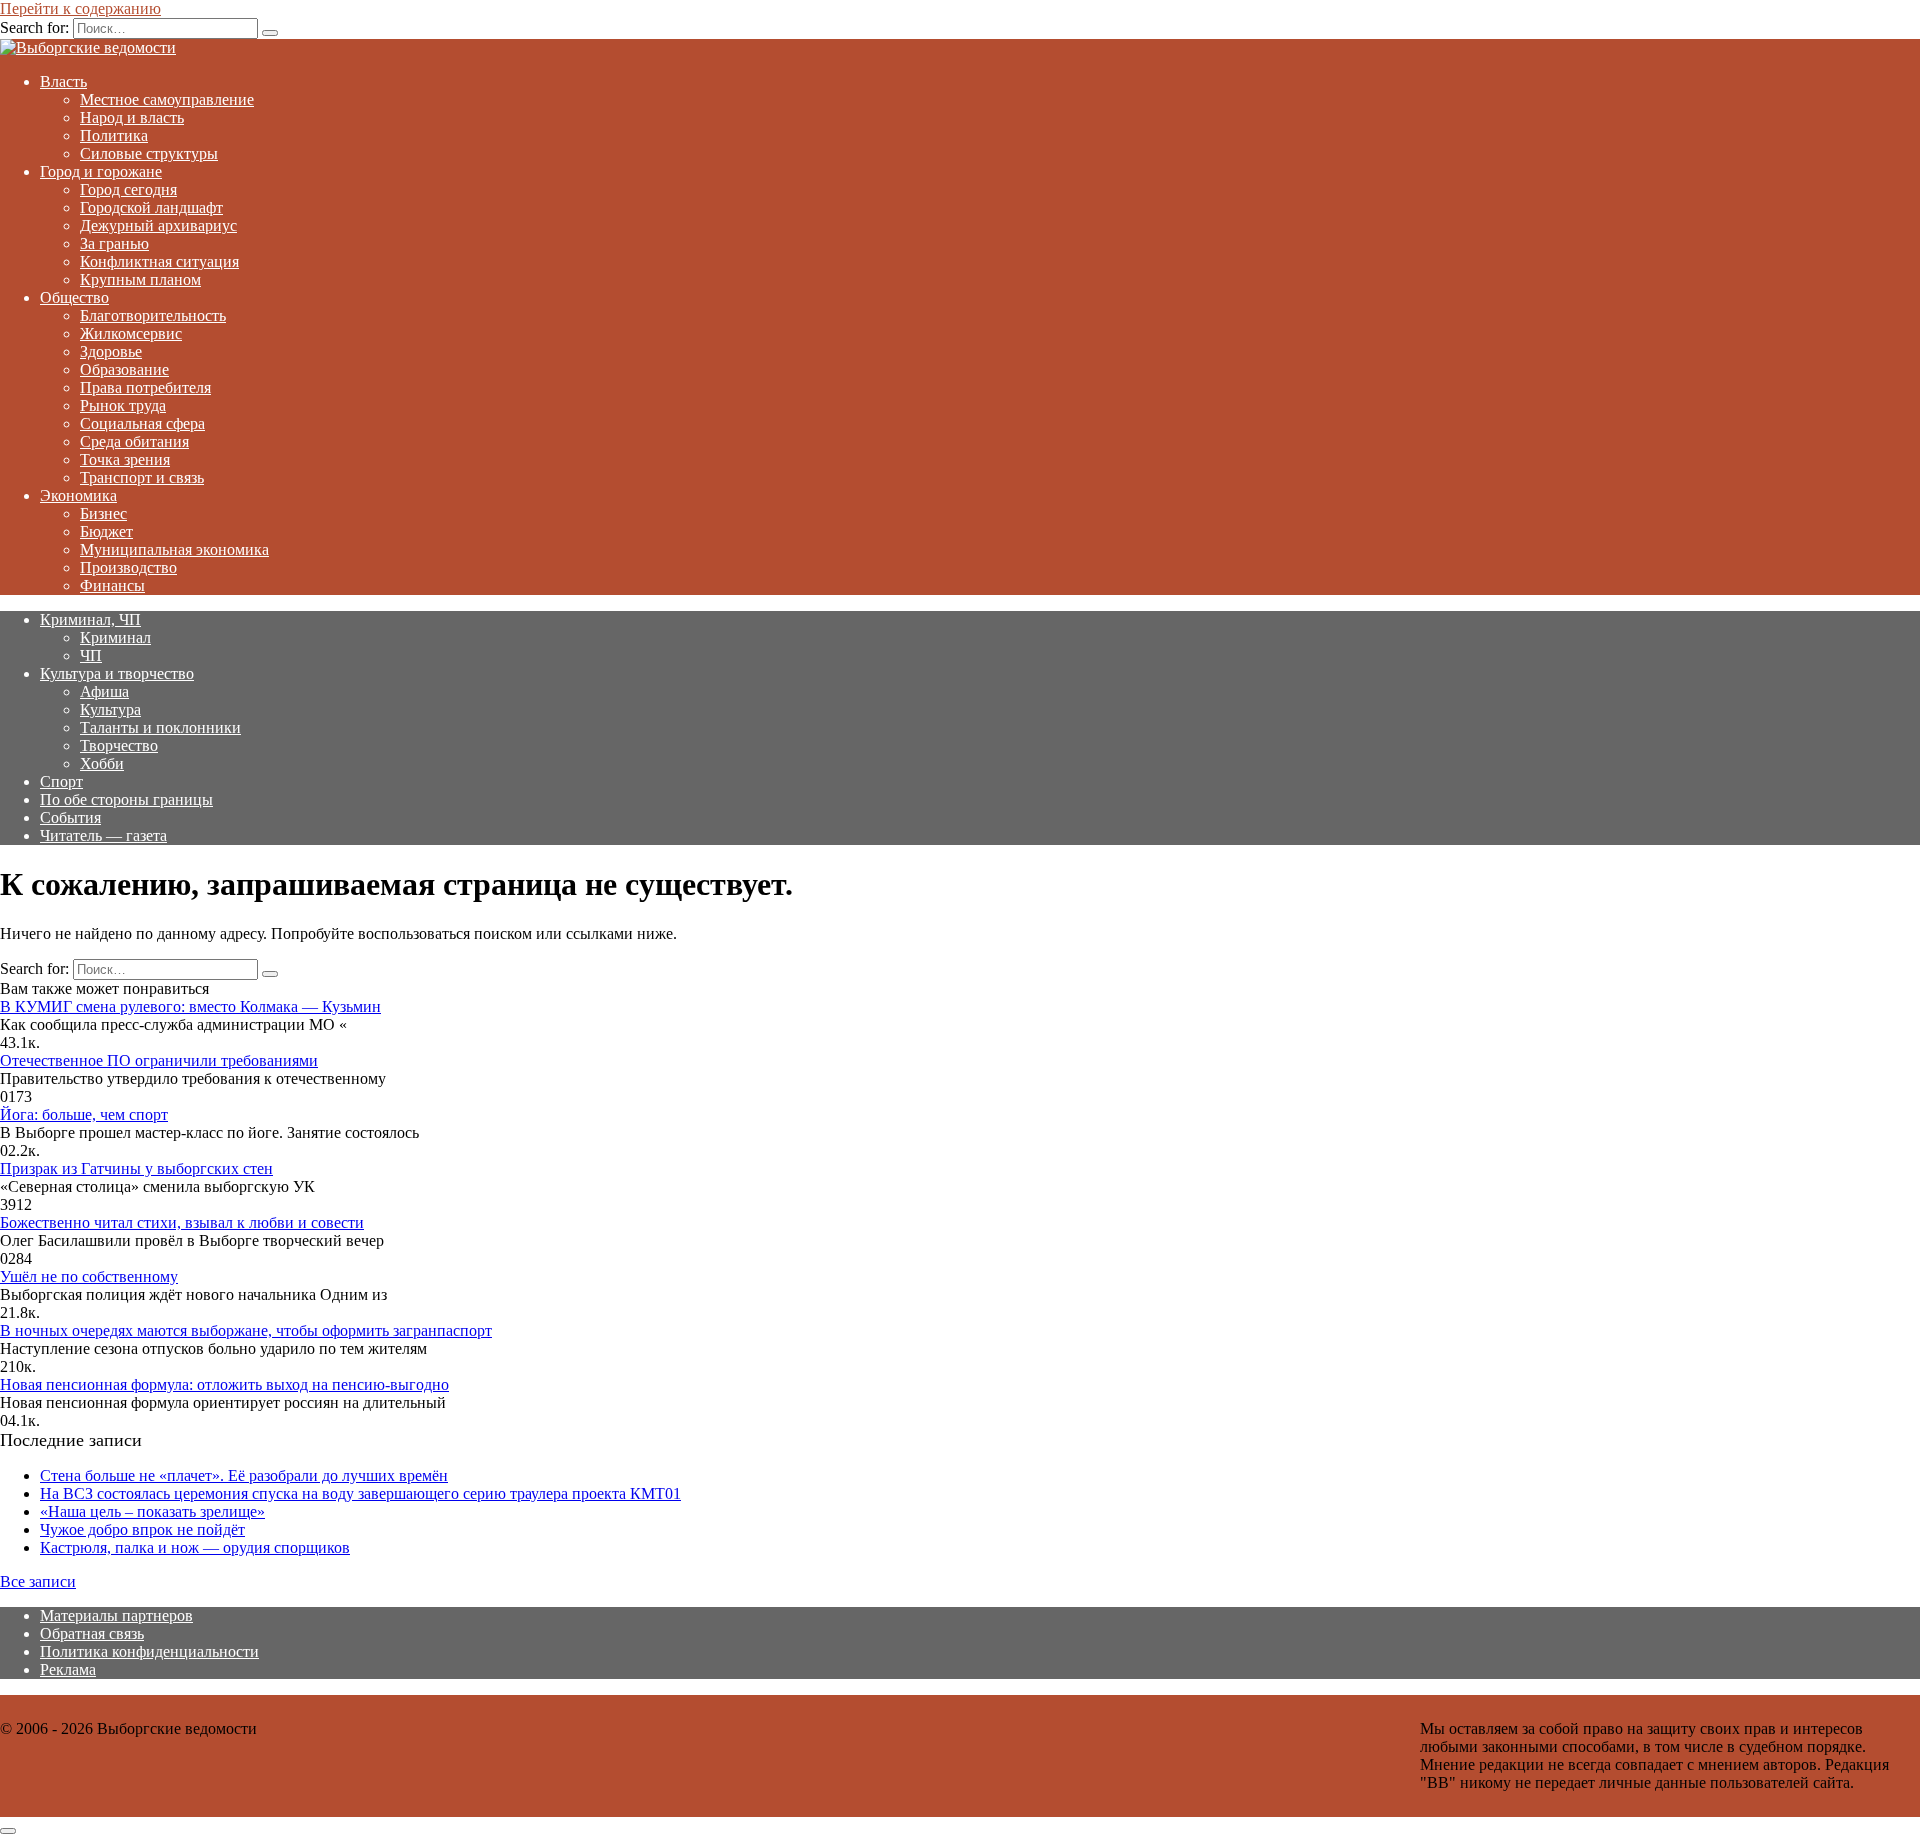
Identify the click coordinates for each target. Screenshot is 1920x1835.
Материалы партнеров (116, 1615)
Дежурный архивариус (158, 225)
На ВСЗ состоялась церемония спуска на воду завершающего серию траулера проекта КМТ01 (360, 1493)
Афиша (104, 691)
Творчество (119, 745)
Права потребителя (145, 387)
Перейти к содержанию (80, 8)
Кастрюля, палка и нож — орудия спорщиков (195, 1547)
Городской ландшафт (151, 207)
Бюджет (106, 531)
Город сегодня (128, 189)
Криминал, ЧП (90, 619)
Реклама (68, 1669)
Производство (128, 567)
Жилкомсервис (131, 333)
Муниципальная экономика (174, 549)
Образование (124, 369)
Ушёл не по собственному (89, 1276)
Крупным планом (140, 279)
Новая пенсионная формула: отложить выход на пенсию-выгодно (224, 1384)
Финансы (112, 585)
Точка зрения (125, 459)
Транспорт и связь (142, 477)
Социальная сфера (142, 423)
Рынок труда (123, 405)
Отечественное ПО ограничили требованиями (159, 1060)
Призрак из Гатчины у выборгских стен (136, 1168)
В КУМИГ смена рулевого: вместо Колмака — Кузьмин (190, 1006)
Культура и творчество (117, 673)
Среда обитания (134, 441)
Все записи (38, 1581)
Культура (110, 709)
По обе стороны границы (126, 799)
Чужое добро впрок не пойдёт (142, 1529)
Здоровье (111, 351)
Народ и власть (132, 117)
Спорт (61, 781)
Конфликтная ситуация (159, 261)
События (70, 817)
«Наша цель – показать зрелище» (152, 1511)
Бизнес (103, 513)
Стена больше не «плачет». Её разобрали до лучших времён (244, 1475)
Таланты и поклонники (160, 727)
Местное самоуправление (167, 99)
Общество (74, 297)
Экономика (78, 495)
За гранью (114, 243)
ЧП (91, 655)
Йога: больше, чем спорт (84, 1114)
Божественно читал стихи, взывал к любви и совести (182, 1222)
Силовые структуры (149, 153)
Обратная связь (92, 1633)
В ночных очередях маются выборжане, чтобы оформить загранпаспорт (246, 1330)
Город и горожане (101, 171)
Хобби (102, 763)
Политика (114, 135)
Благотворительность (153, 315)
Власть (63, 81)
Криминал (115, 637)
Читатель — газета (103, 835)
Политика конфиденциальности (149, 1651)
